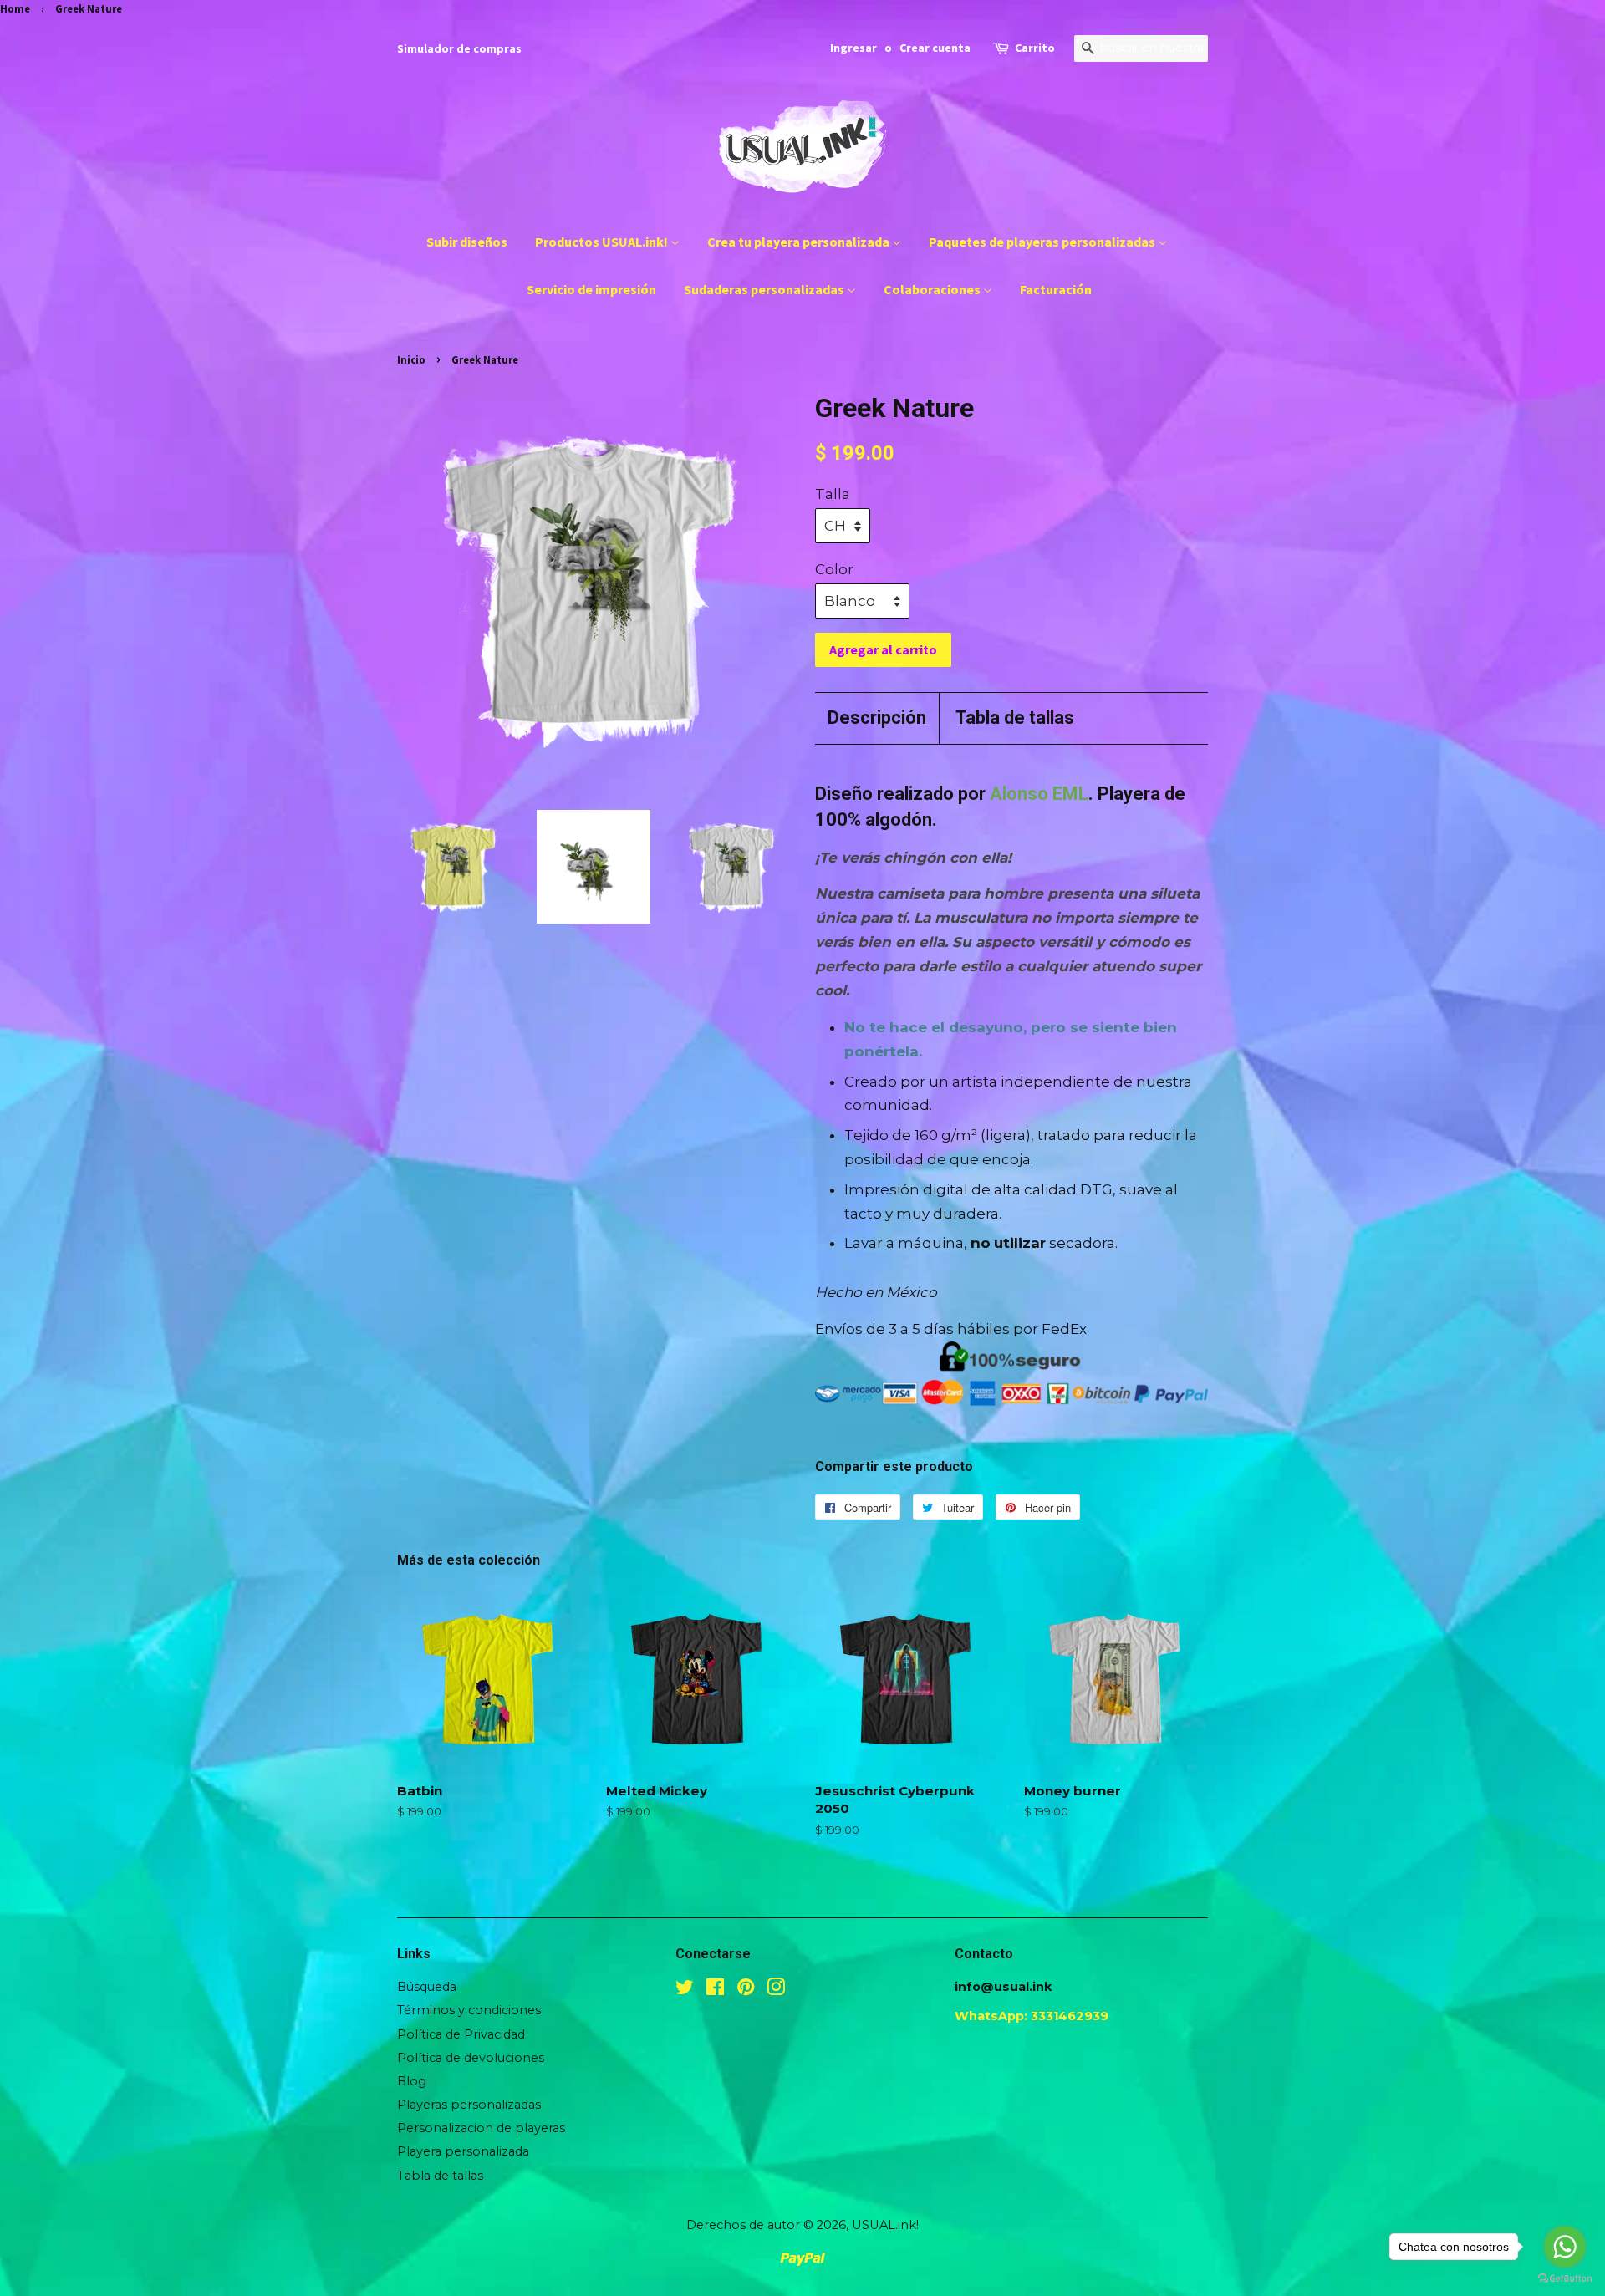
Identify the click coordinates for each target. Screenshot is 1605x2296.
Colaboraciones (933, 289)
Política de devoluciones (471, 2058)
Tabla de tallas (1015, 718)
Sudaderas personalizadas (765, 289)
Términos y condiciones (469, 2010)
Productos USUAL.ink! (603, 242)
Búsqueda (427, 1987)
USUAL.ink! (885, 2225)
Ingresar (853, 48)
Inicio (411, 359)
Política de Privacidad (461, 2034)
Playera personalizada (463, 2151)
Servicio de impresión (591, 289)
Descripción (877, 718)
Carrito (1035, 48)
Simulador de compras (459, 48)
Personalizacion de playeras (481, 2128)
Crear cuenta (935, 48)
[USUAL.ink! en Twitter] (685, 1990)
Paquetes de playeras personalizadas (1043, 242)
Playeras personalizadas (469, 2105)
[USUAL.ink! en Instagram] (776, 1990)
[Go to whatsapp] (1565, 2247)
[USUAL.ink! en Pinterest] (746, 1990)
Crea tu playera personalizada (800, 242)
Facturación (1056, 289)
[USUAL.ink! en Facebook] (715, 1990)
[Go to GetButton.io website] (1565, 2279)
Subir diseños (467, 242)
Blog (412, 2081)
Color (834, 569)
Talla (833, 494)
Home (15, 8)
